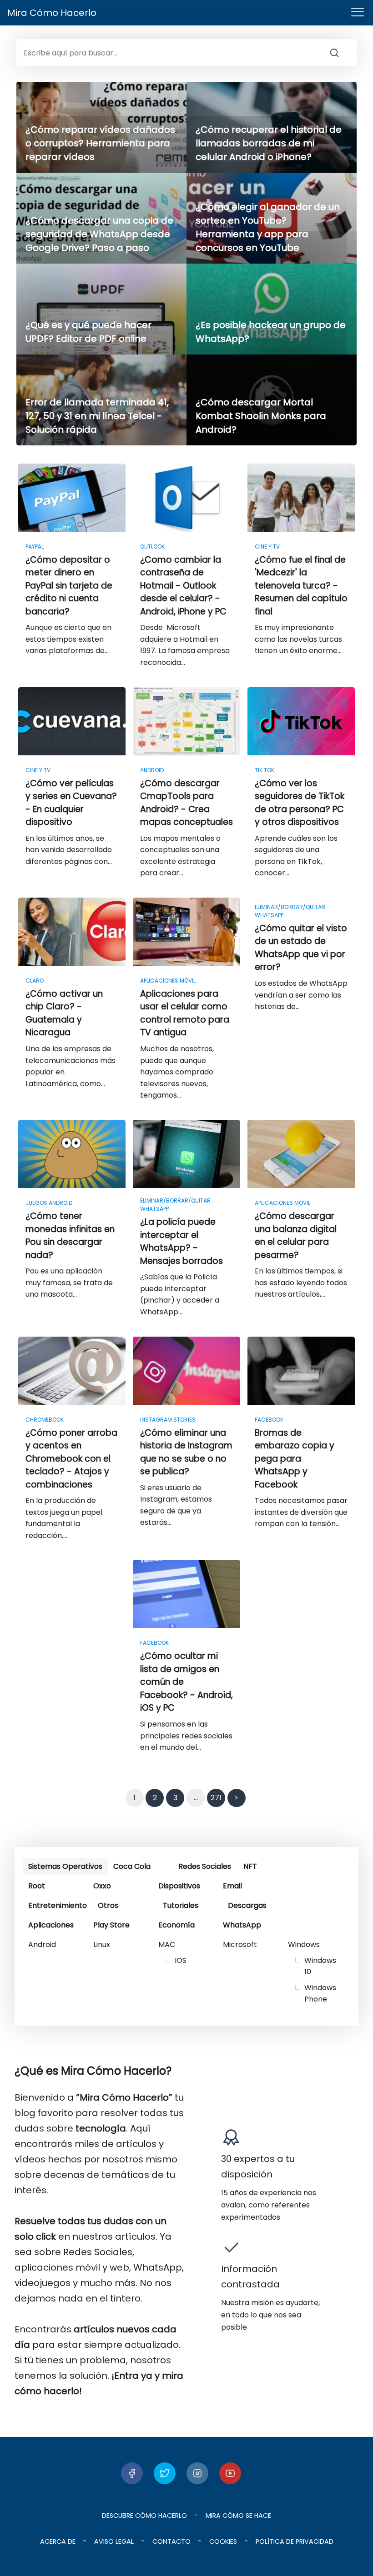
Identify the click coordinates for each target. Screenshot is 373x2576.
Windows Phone (320, 1993)
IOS (181, 1960)
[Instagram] (197, 2473)
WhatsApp (242, 1925)
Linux (102, 1944)
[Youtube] (230, 2473)
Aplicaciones (51, 1925)
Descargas (247, 1905)
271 (216, 1798)
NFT (250, 1866)
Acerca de (58, 2541)
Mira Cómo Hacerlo (52, 13)
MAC (167, 1944)
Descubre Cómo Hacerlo (144, 2516)
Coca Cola (132, 1866)
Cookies (223, 2541)
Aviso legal (114, 2541)
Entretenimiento (58, 1905)
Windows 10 (320, 1966)
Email (232, 1886)
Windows (304, 1944)
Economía (176, 1925)
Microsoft (240, 1944)
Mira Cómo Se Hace (238, 2516)
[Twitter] (165, 2473)
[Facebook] (132, 2473)
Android (42, 1944)
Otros (108, 1905)
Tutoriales (181, 1905)
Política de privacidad (295, 2541)
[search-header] (343, 53)
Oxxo (102, 1886)
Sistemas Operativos (65, 1866)
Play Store (111, 1925)
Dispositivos (179, 1886)
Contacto (171, 2541)
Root (37, 1886)
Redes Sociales (205, 1866)
